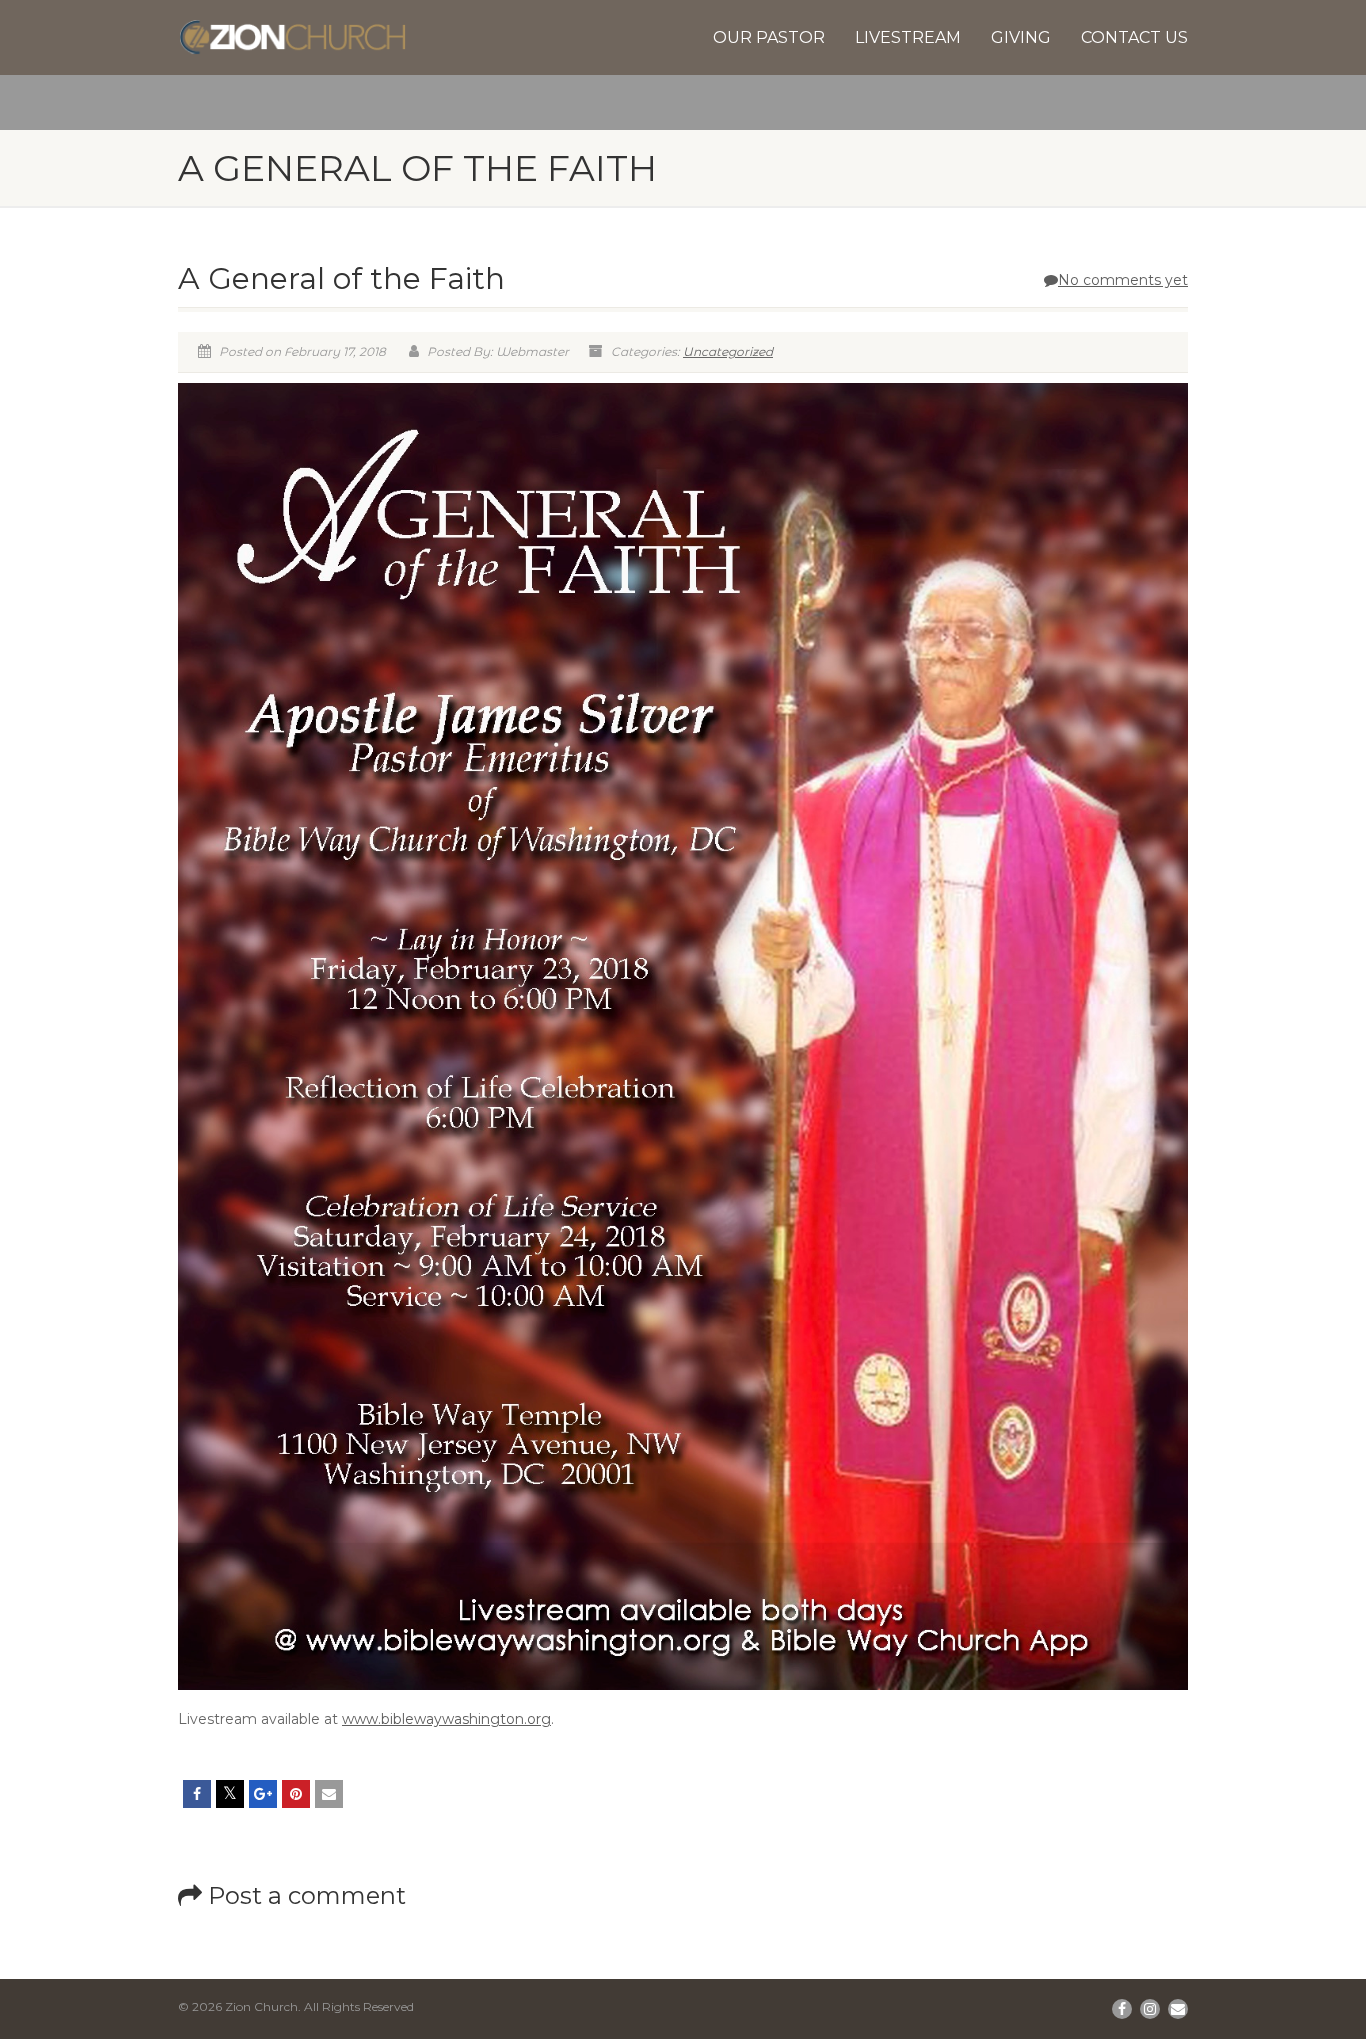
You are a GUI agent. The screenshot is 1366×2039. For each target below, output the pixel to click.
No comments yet (1123, 280)
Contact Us (1134, 37)
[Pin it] (296, 1794)
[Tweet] (230, 1794)
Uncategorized (728, 351)
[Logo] (293, 37)
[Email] (329, 1794)
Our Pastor (769, 37)
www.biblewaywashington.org (446, 1719)
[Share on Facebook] (197, 1794)
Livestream (908, 37)
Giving (1021, 37)
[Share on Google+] (263, 1794)
